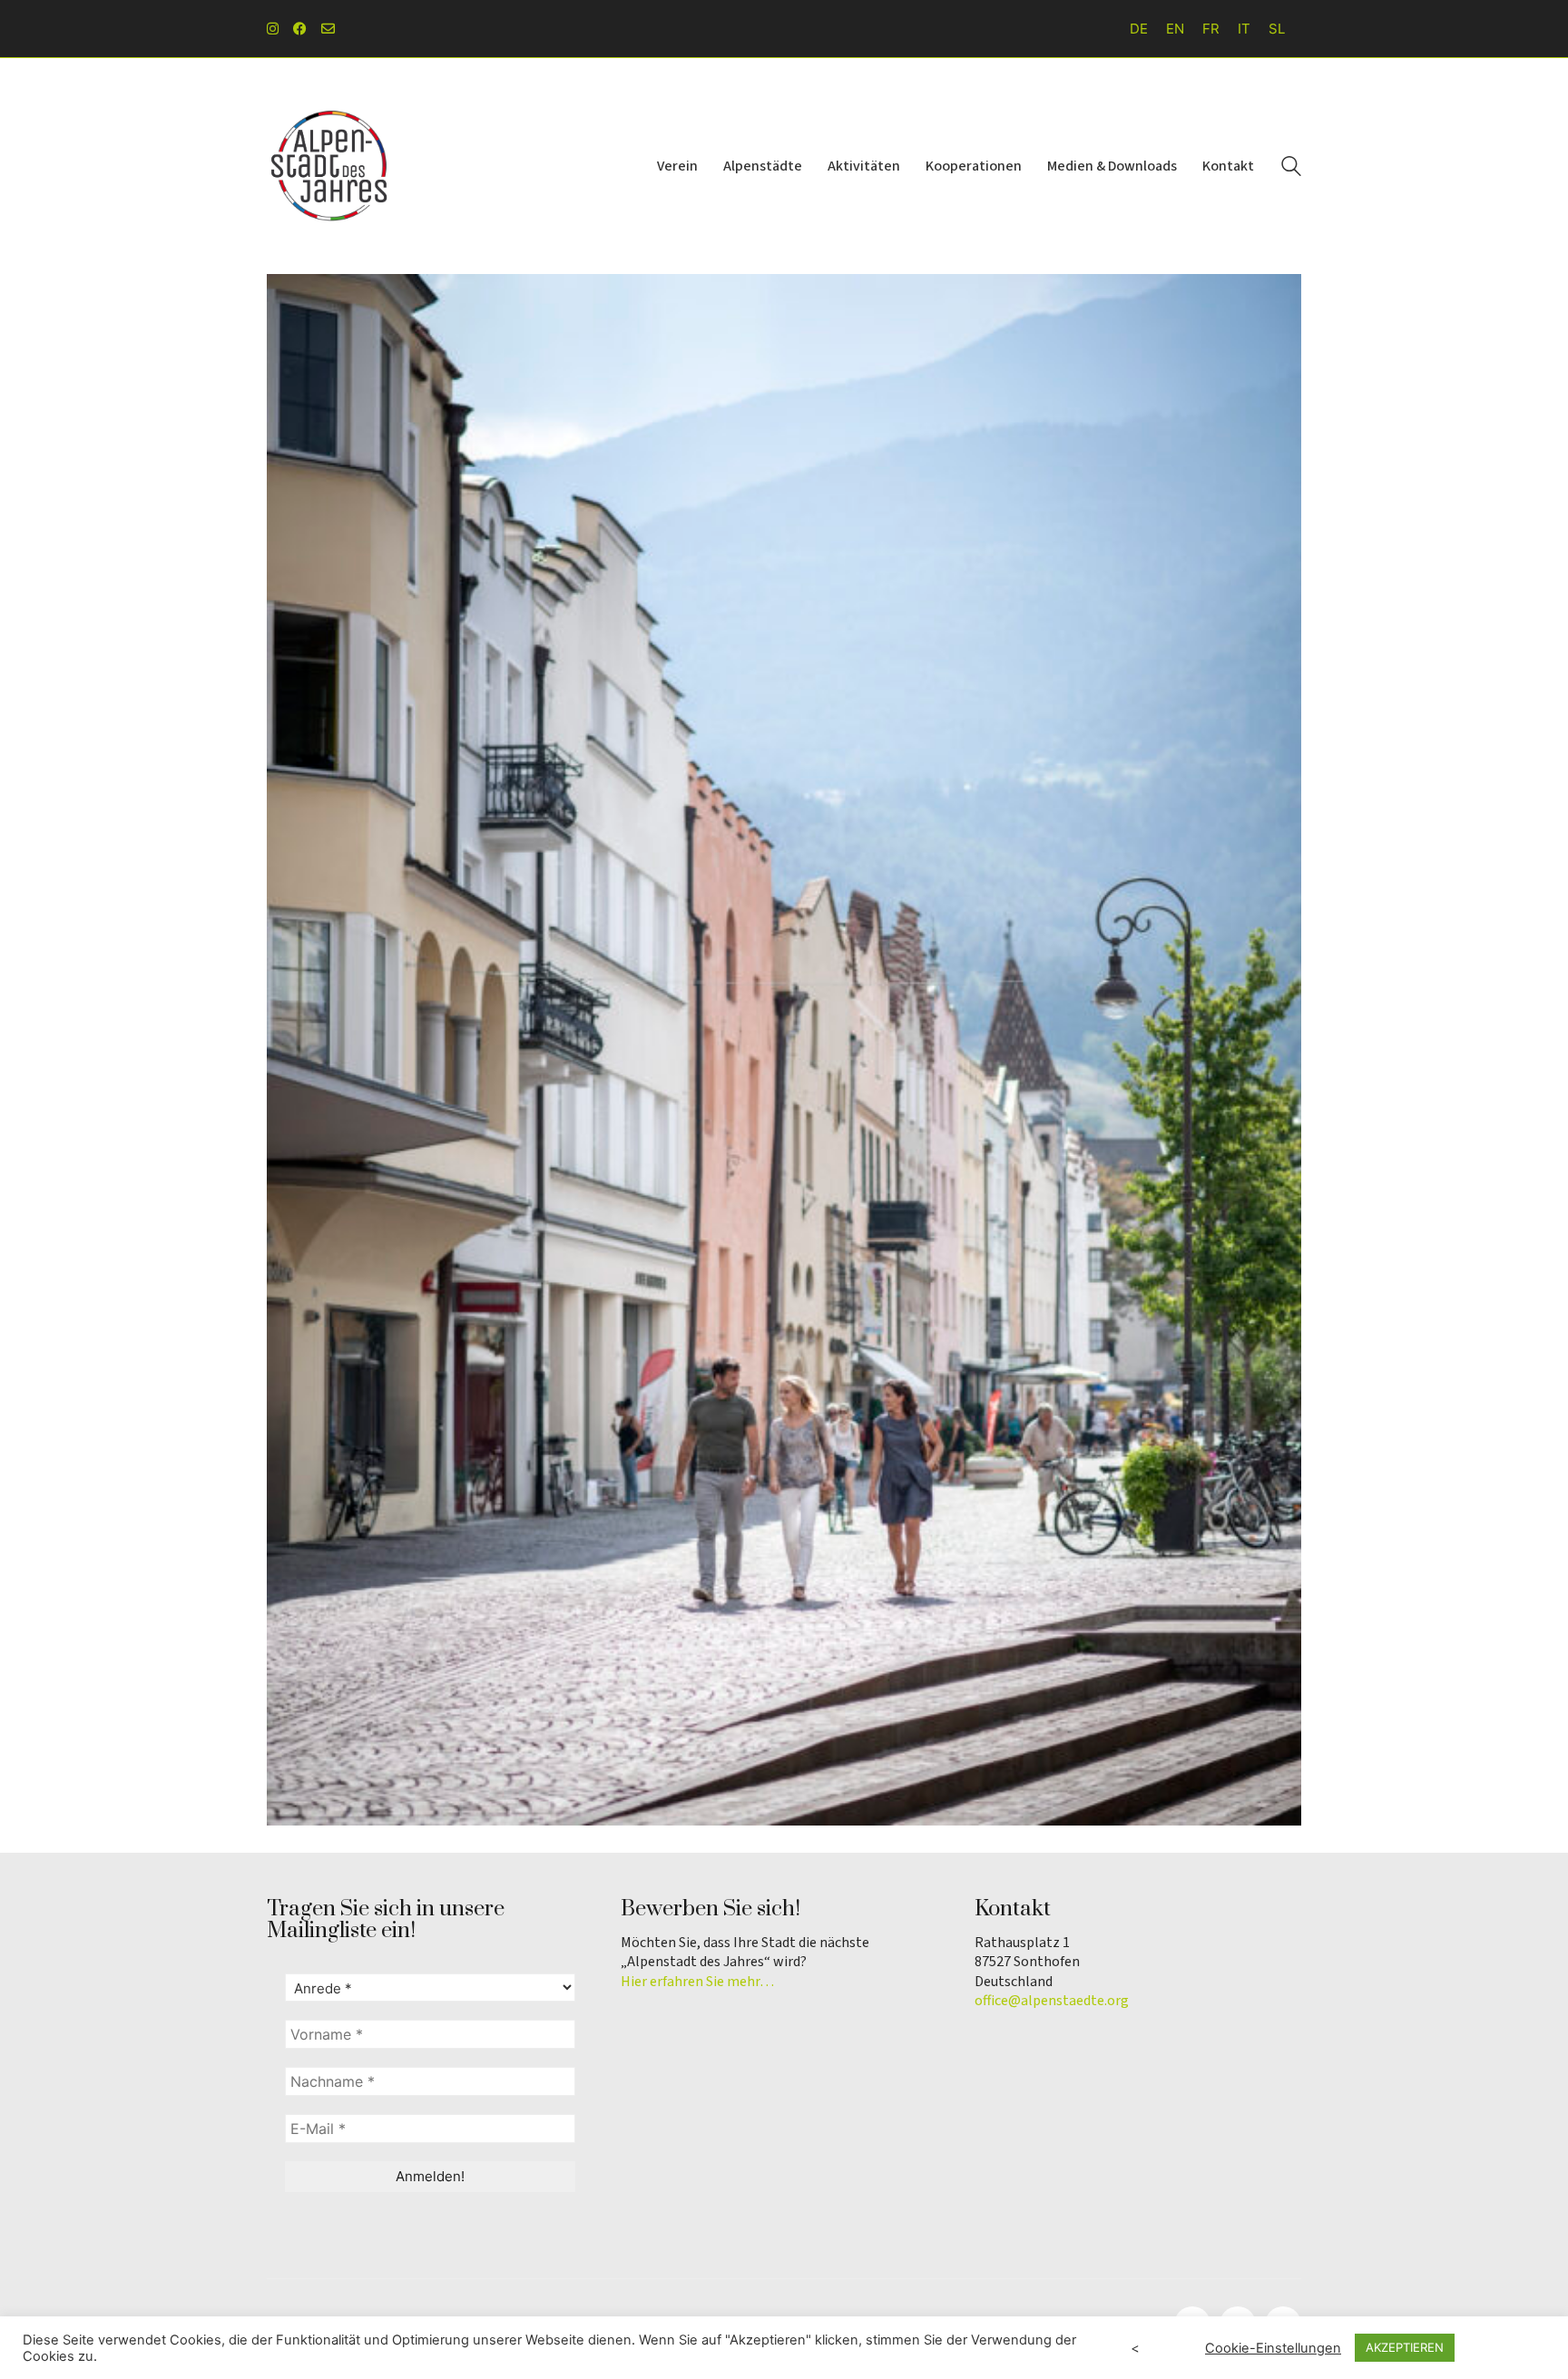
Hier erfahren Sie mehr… (697, 1982)
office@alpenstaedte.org (1052, 2001)
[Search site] (1291, 168)
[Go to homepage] (330, 166)
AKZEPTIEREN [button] (1405, 2347)
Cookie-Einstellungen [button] (1273, 2348)
